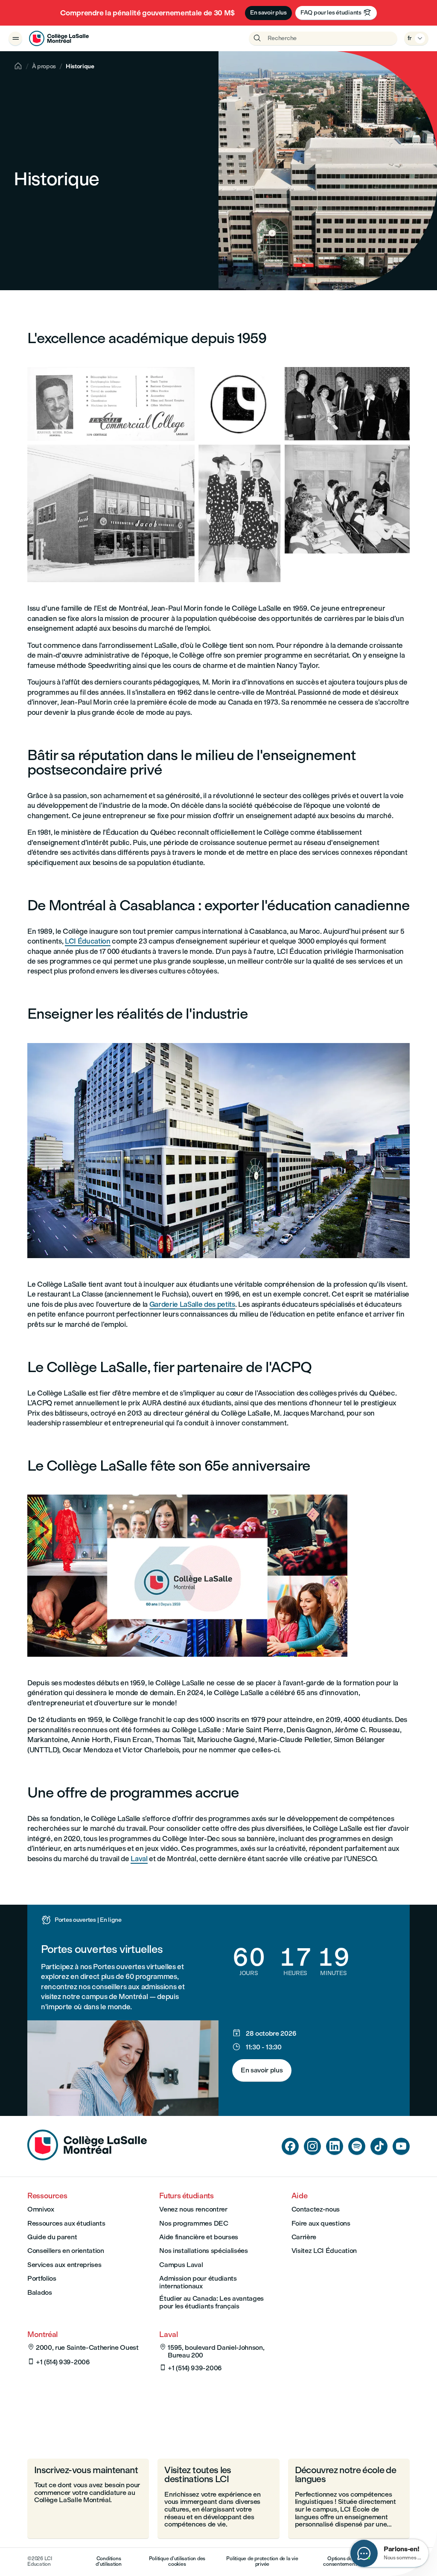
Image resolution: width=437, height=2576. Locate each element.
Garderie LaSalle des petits (192, 1304)
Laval (139, 1859)
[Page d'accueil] (87, 2158)
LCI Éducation (88, 941)
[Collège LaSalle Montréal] (59, 38)
